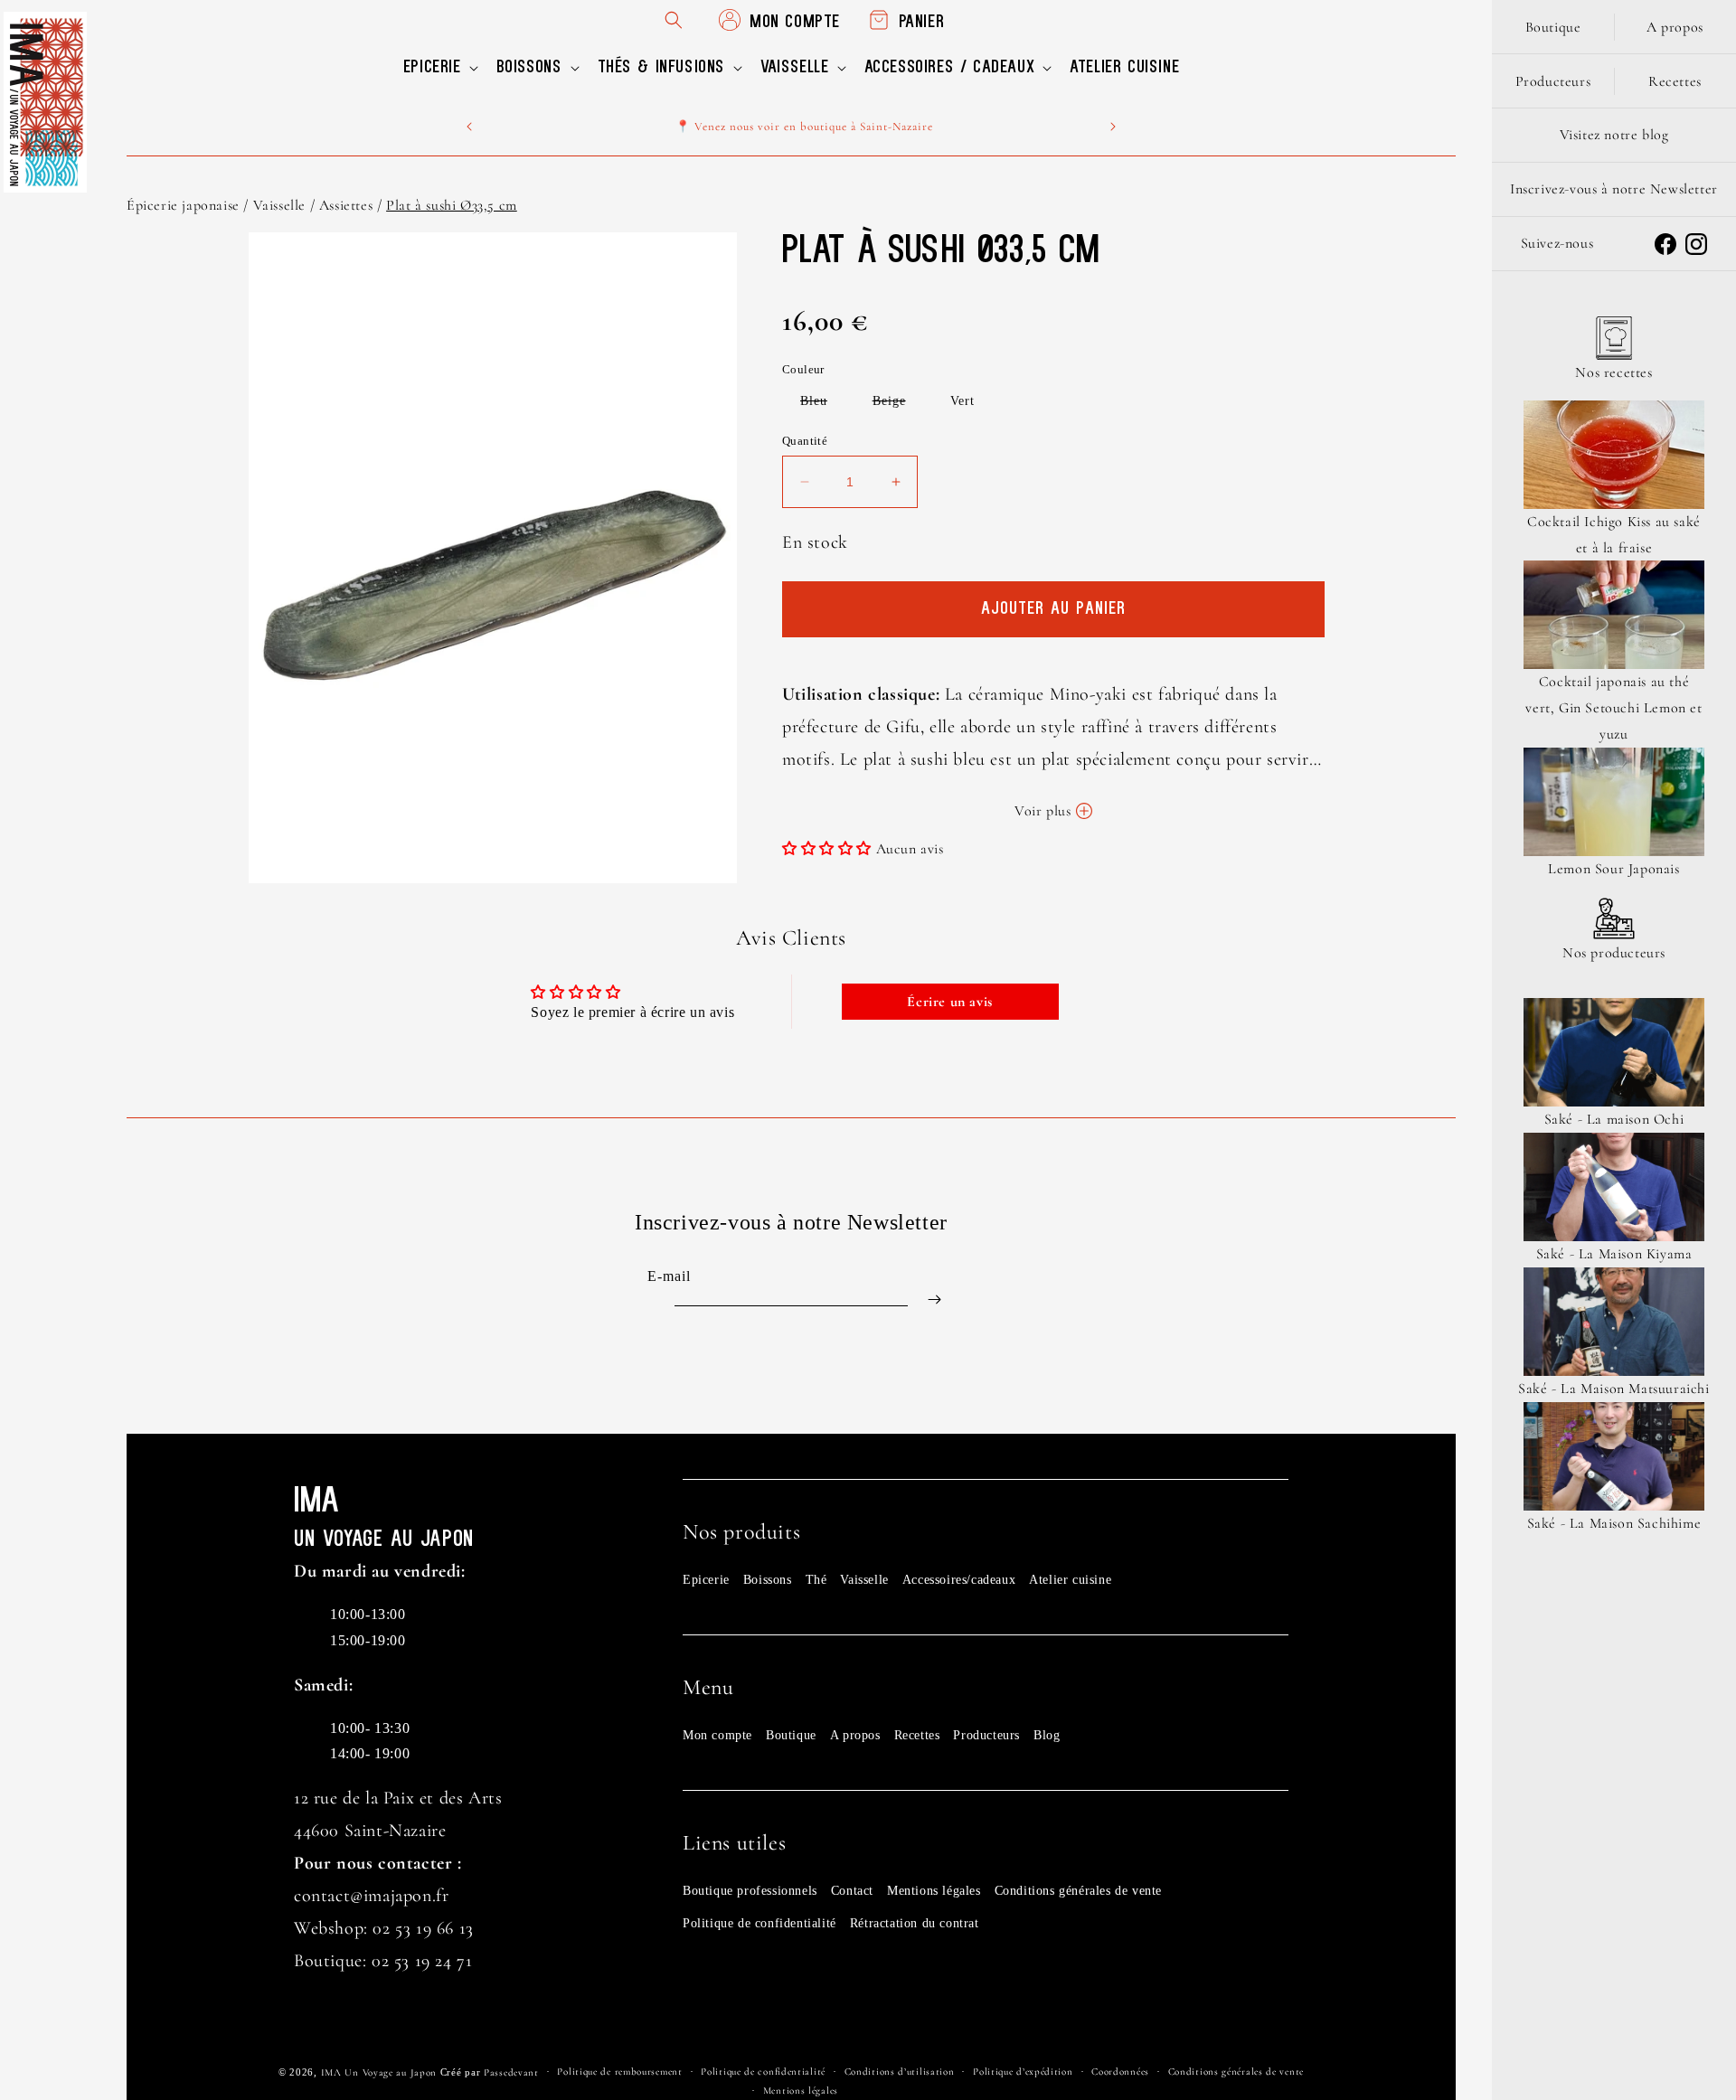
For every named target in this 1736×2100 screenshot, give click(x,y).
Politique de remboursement (619, 2072)
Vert (962, 401)
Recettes (917, 1735)
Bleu (823, 405)
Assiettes (346, 205)
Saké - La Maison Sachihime (1614, 1523)
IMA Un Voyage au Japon (379, 2072)
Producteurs (986, 1735)
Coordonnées (1120, 2072)
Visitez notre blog (1614, 135)
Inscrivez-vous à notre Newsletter (1614, 189)
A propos (855, 1735)
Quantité (805, 441)
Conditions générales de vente (1078, 1891)
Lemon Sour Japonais (1613, 869)
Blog (1047, 1735)
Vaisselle (279, 205)
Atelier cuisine (1070, 1580)
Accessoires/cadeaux (959, 1580)
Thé (816, 1580)
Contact (852, 1891)
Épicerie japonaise (183, 205)
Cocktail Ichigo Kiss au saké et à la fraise (1614, 535)
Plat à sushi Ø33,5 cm (452, 205)
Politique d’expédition (1023, 2072)
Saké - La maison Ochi (1614, 1119)
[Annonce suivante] (1113, 127)
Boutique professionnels (750, 1891)
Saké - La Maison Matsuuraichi (1613, 1389)
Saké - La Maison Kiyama (1614, 1254)
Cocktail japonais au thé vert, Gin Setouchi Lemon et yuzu (1613, 708)
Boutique (791, 1735)
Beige (898, 405)
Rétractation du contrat (915, 1923)
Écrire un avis (949, 1002)
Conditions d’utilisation (900, 2072)
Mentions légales (934, 1891)
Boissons (768, 1580)
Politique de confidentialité (759, 1923)
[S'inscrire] (934, 1300)
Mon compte (717, 1735)
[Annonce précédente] (469, 127)
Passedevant (511, 2072)
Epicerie (706, 1580)
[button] (439, 68)
